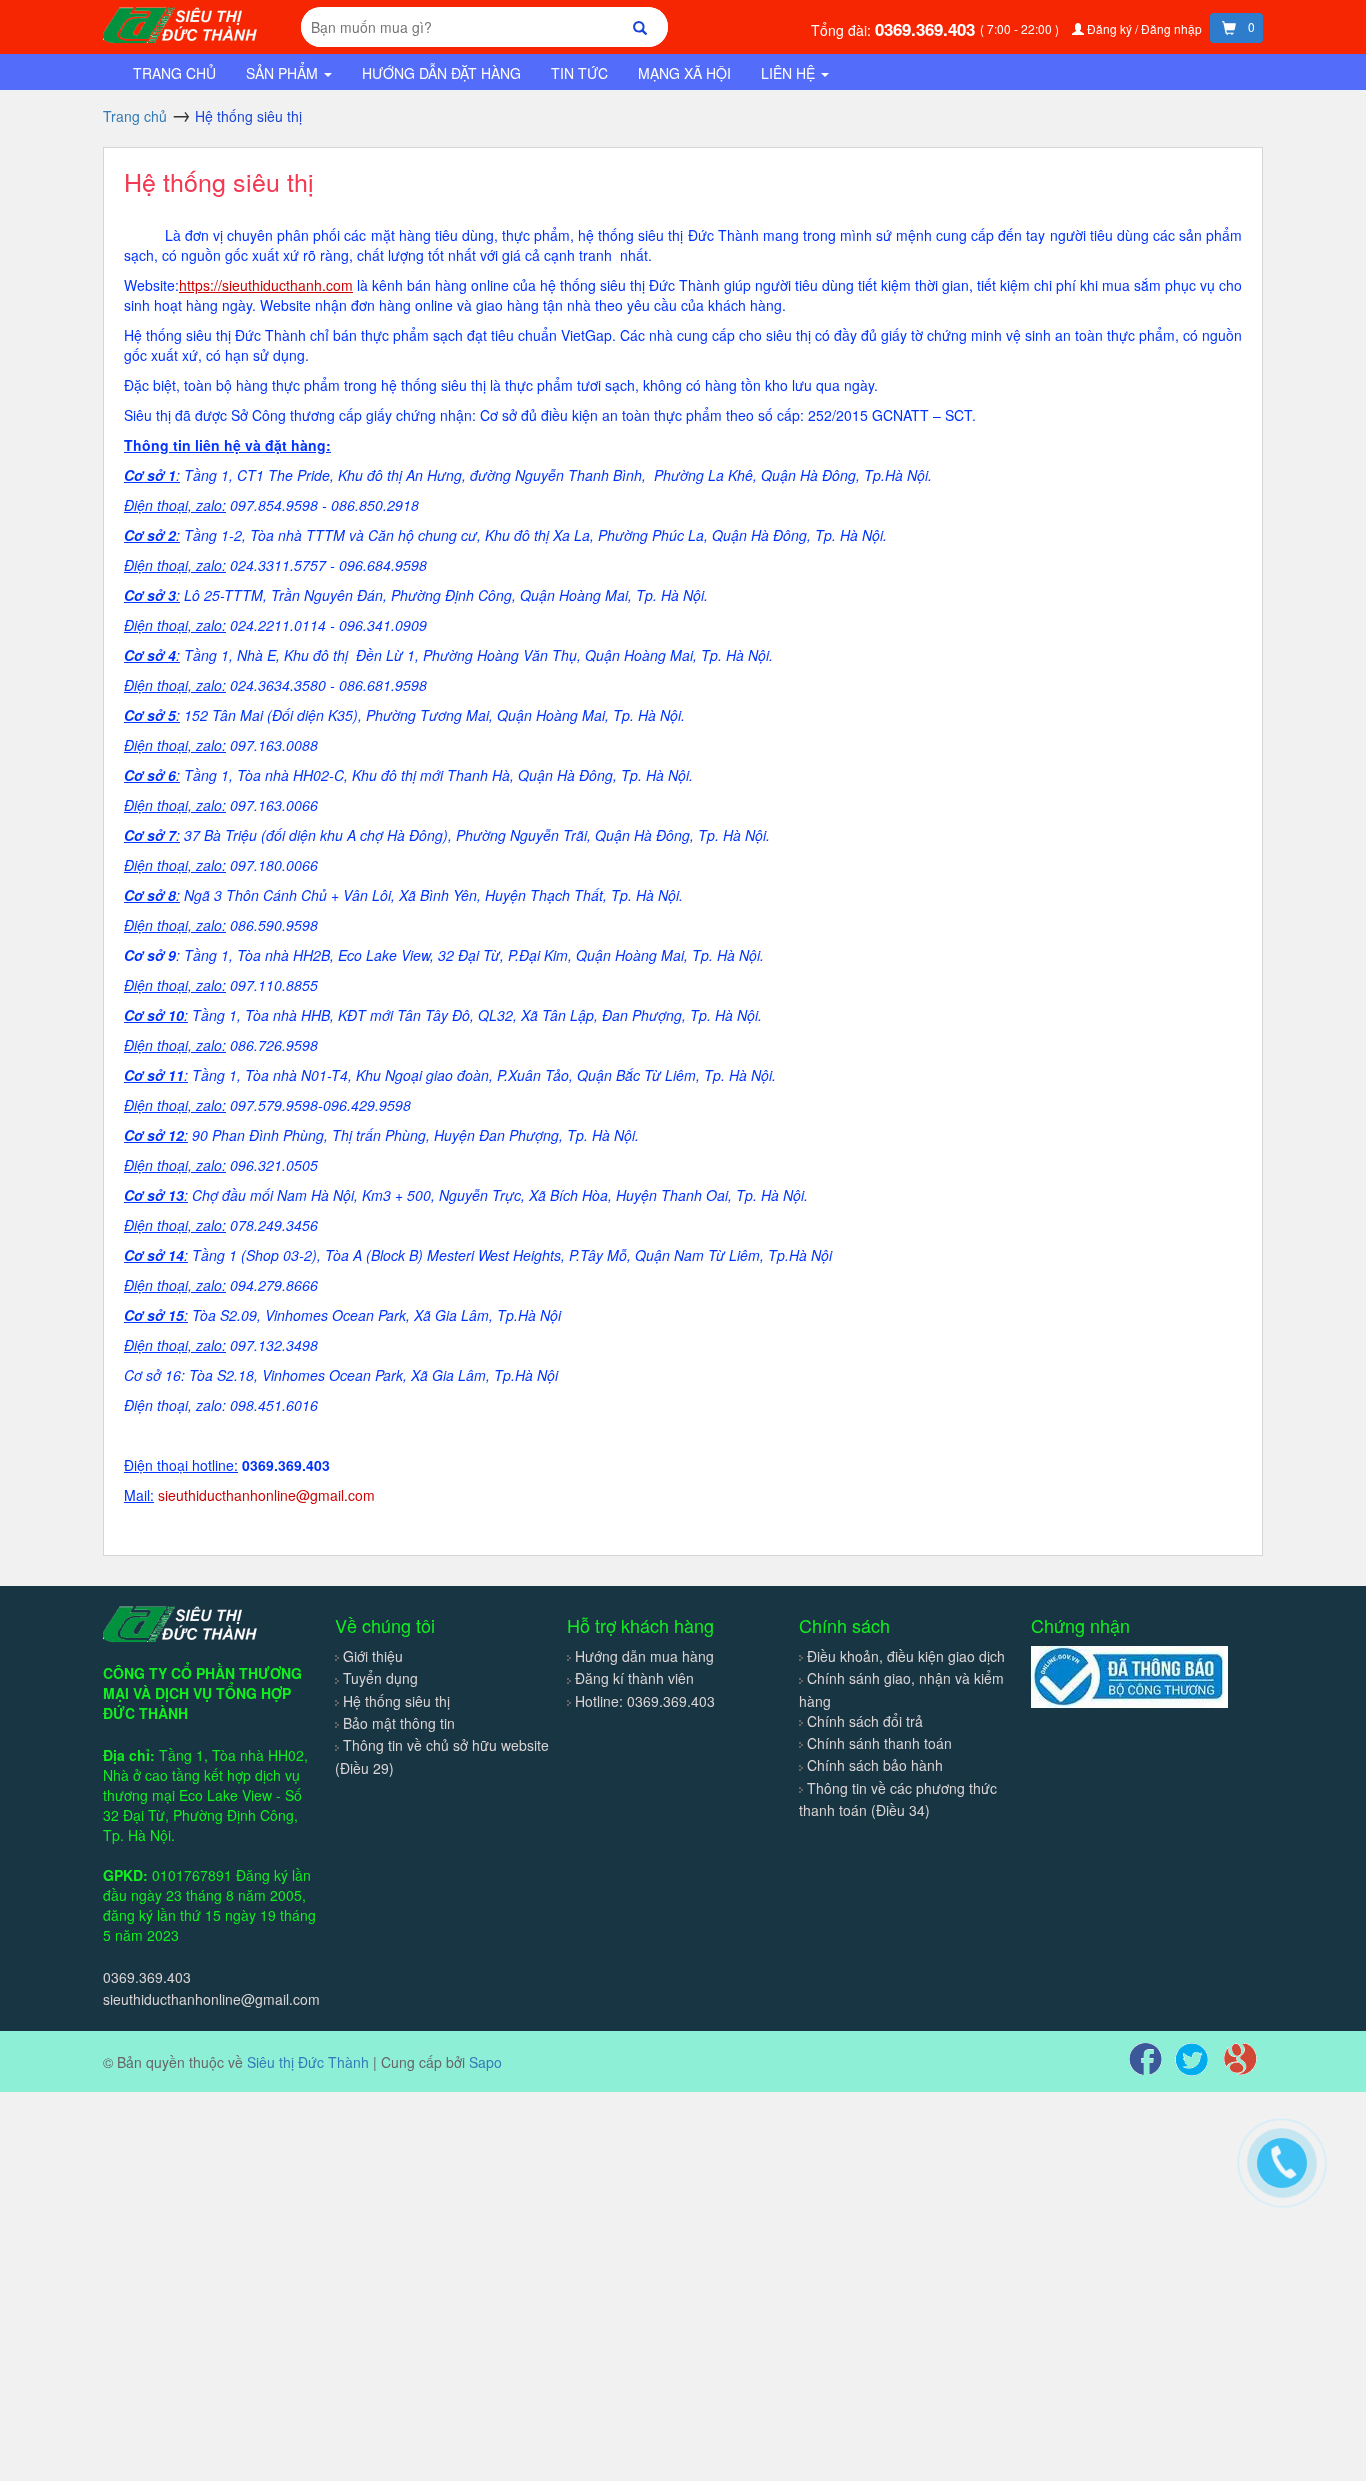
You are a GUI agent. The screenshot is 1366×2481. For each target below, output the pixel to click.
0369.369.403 (927, 29)
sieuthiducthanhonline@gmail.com (211, 1999)
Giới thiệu (373, 1656)
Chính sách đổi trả (865, 1721)
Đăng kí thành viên (634, 1678)
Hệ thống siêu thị (219, 181)
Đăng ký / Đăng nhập (1144, 28)
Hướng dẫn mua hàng (644, 1656)
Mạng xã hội (684, 73)
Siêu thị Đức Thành (308, 2062)
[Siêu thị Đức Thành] (183, 23)
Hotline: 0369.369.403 (645, 1701)
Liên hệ (790, 73)
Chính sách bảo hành (875, 1765)
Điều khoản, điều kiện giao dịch (906, 1656)
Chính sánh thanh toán (879, 1743)
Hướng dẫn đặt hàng (441, 73)
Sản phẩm (284, 73)
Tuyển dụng (380, 1678)
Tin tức (579, 73)
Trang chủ (174, 73)
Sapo (485, 2062)
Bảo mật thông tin (399, 1723)
